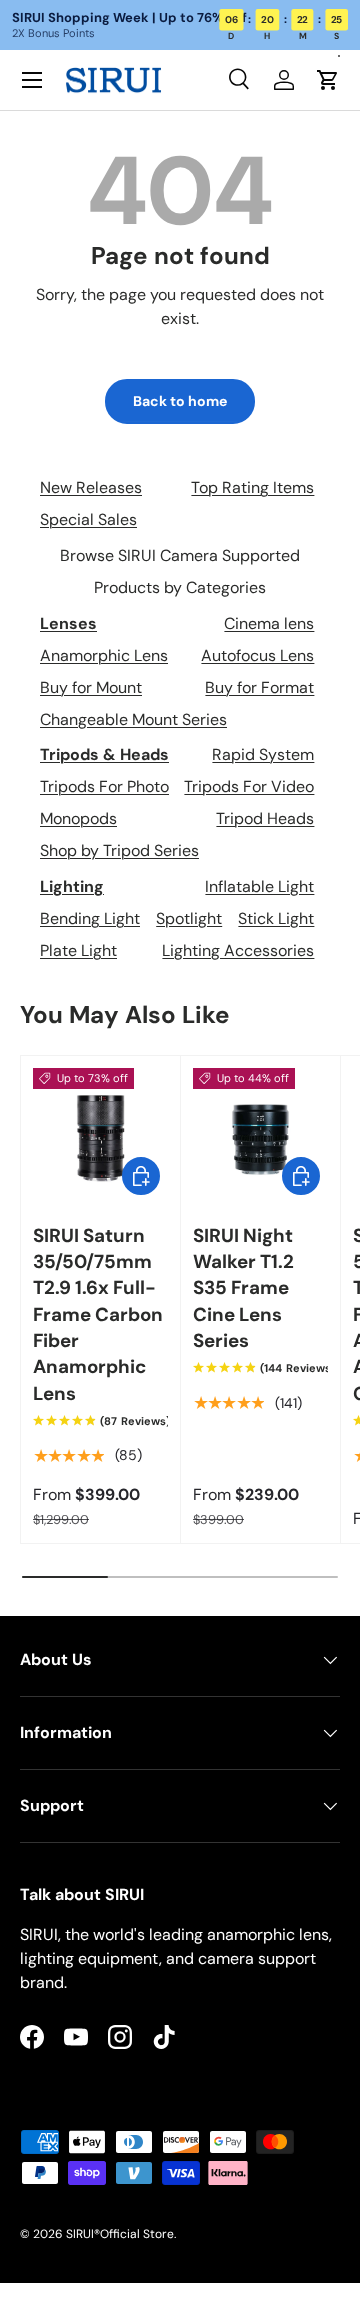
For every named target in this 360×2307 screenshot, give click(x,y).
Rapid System (263, 754)
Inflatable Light (259, 886)
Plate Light (78, 950)
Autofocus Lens (257, 655)
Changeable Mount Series (133, 719)
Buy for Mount (91, 687)
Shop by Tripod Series (119, 850)
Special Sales (88, 519)
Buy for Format (259, 687)
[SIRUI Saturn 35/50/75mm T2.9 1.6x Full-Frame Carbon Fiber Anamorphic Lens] (100, 1135)
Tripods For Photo (104, 786)
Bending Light (90, 918)
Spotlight (189, 918)
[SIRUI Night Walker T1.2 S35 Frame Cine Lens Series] (260, 1135)
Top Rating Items (252, 487)
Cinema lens (269, 623)
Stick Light (276, 918)
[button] (328, 80)
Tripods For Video (249, 786)
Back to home (180, 401)
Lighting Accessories (238, 950)
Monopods (78, 818)
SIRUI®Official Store (120, 2234)
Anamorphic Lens (104, 655)
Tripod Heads (265, 818)
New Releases (91, 487)
